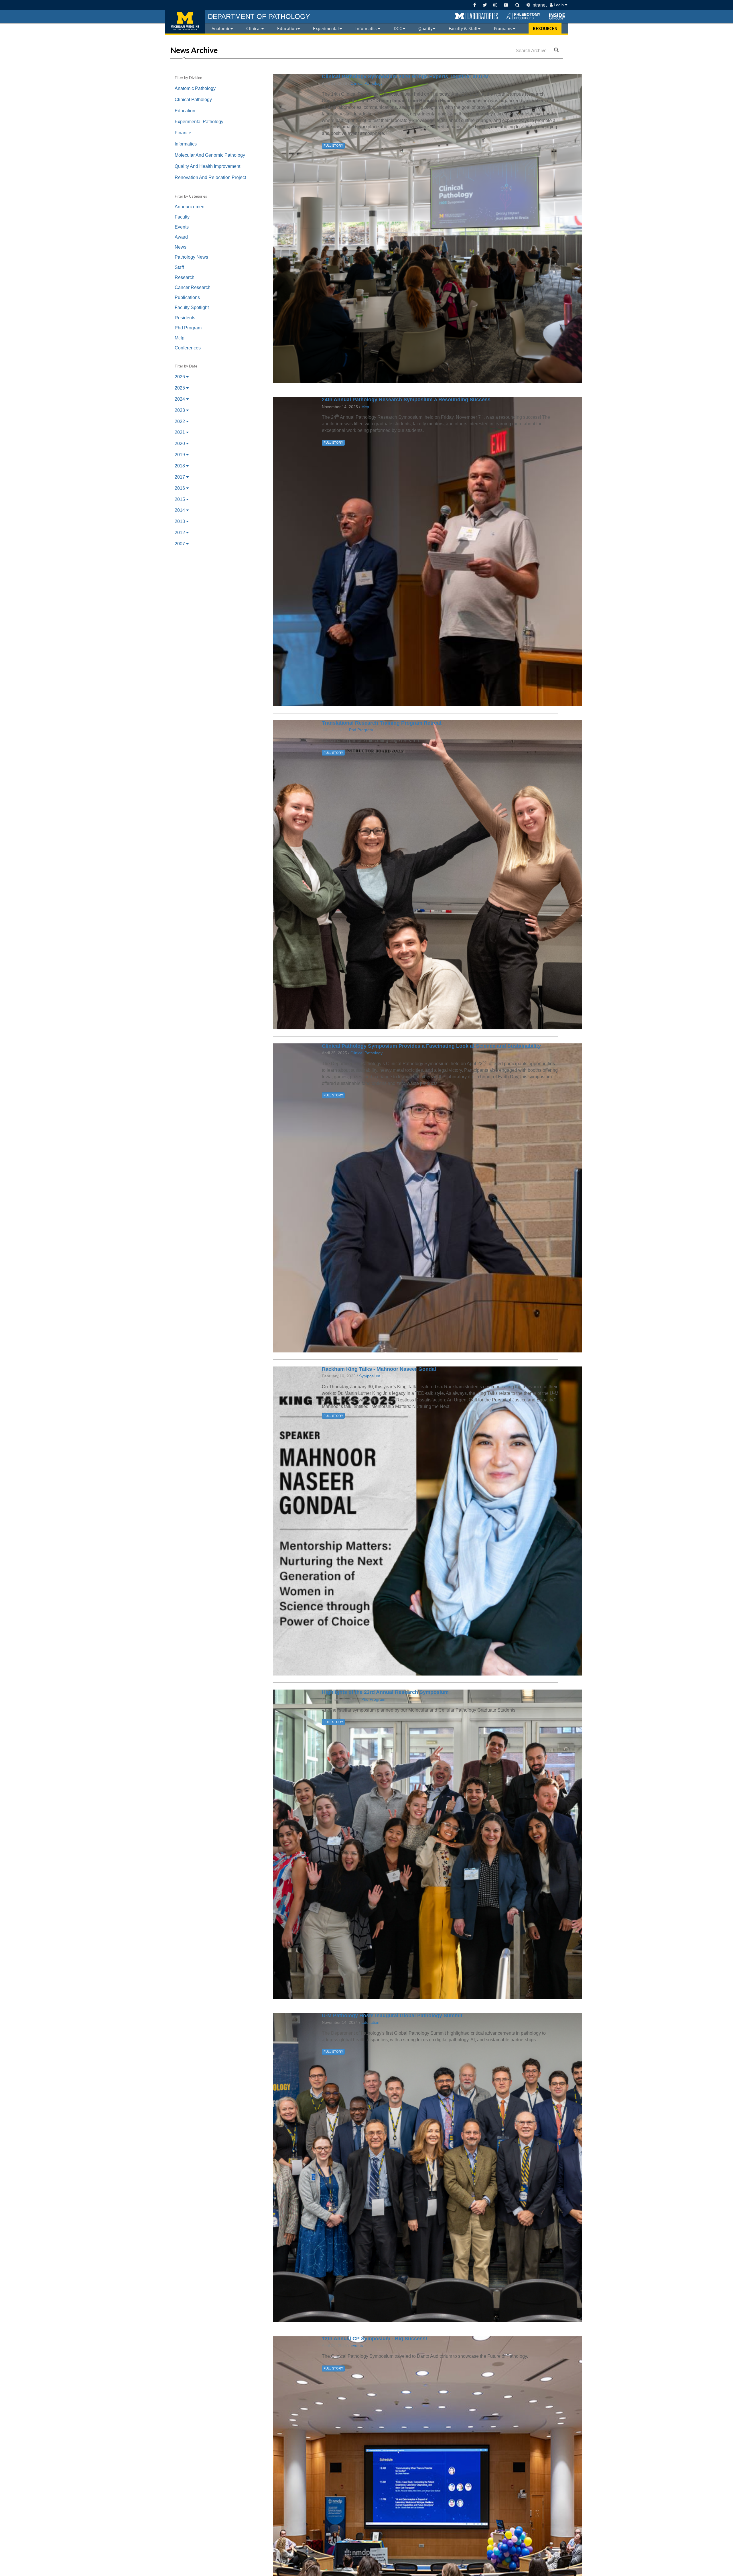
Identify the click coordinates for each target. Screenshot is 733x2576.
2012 (180, 533)
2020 (180, 444)
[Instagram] (495, 5)
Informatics (366, 28)
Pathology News (191, 257)
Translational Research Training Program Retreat (382, 723)
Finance (183, 133)
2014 (180, 510)
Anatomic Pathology (195, 88)
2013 (180, 521)
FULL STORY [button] (333, 145)
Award (181, 237)
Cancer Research (193, 287)
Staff (179, 267)
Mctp (180, 338)
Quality (425, 28)
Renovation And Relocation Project (210, 177)
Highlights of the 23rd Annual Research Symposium (385, 1692)
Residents (185, 318)
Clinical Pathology (193, 100)
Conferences (188, 348)
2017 (180, 477)
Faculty (182, 217)
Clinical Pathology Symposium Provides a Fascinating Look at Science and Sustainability (431, 1046)
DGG (398, 28)
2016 (180, 488)
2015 (180, 499)
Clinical (254, 28)
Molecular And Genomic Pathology (210, 155)
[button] (476, 16)
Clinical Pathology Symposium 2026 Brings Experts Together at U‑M (405, 76)
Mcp (365, 407)
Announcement (190, 207)
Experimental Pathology (199, 122)
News (181, 247)
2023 (180, 410)
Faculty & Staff (463, 28)
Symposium (370, 1376)
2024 (180, 399)
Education (287, 28)
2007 (180, 544)
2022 (180, 421)
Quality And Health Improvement (207, 166)
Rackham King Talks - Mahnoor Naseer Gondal (379, 1369)
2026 (180, 377)
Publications (187, 297)
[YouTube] (506, 5)
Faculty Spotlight (192, 307)
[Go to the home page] (185, 22)
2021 (180, 432)
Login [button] (559, 5)
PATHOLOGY (259, 16)
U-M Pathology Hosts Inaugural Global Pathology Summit (392, 2015)
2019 (180, 455)
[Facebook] (475, 5)
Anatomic (221, 28)
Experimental (326, 28)
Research (185, 277)
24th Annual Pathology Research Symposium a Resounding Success (406, 400)
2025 (180, 388)
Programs (503, 28)
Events (182, 227)
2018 (180, 466)
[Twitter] (485, 5)
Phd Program (188, 328)
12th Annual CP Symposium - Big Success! (375, 2339)
